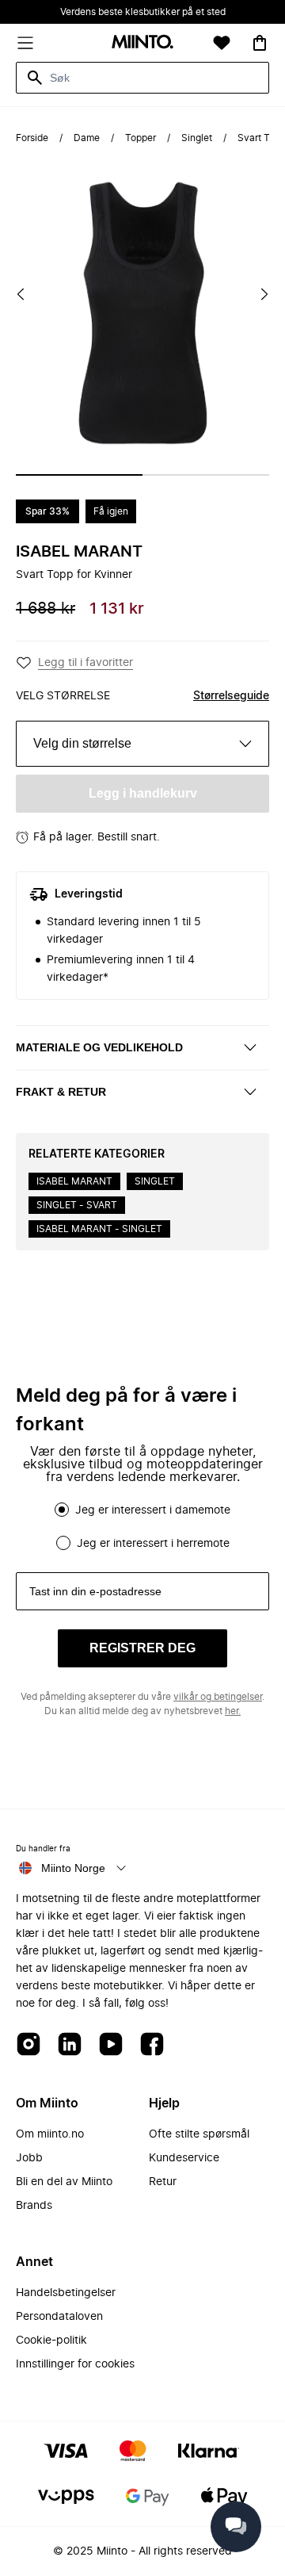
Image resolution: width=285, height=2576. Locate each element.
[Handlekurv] (260, 43)
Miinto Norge (73, 1868)
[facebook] (152, 2045)
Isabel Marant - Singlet (99, 1229)
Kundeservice (184, 2158)
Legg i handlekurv (143, 793)
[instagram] (28, 2045)
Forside (32, 138)
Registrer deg (142, 1648)
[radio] (62, 1510)
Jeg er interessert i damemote (153, 1510)
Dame (87, 138)
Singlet (197, 138)
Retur (163, 2182)
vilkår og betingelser (218, 1697)
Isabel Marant (79, 552)
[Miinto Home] (142, 43)
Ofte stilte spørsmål (199, 2134)
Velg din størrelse (82, 743)
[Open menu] (25, 43)
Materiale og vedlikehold (99, 1047)
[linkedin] (70, 2045)
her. (233, 1711)
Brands (34, 2206)
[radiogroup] (142, 1526)
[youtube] (111, 2045)
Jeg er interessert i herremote (153, 1544)
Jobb (29, 2158)
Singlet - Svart (77, 1205)
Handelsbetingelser (66, 2293)
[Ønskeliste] (222, 43)
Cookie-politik (51, 2341)
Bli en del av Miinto (64, 2182)
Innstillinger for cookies (75, 2364)
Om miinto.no (50, 2134)
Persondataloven (59, 2317)
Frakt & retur (61, 1092)
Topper (141, 138)
